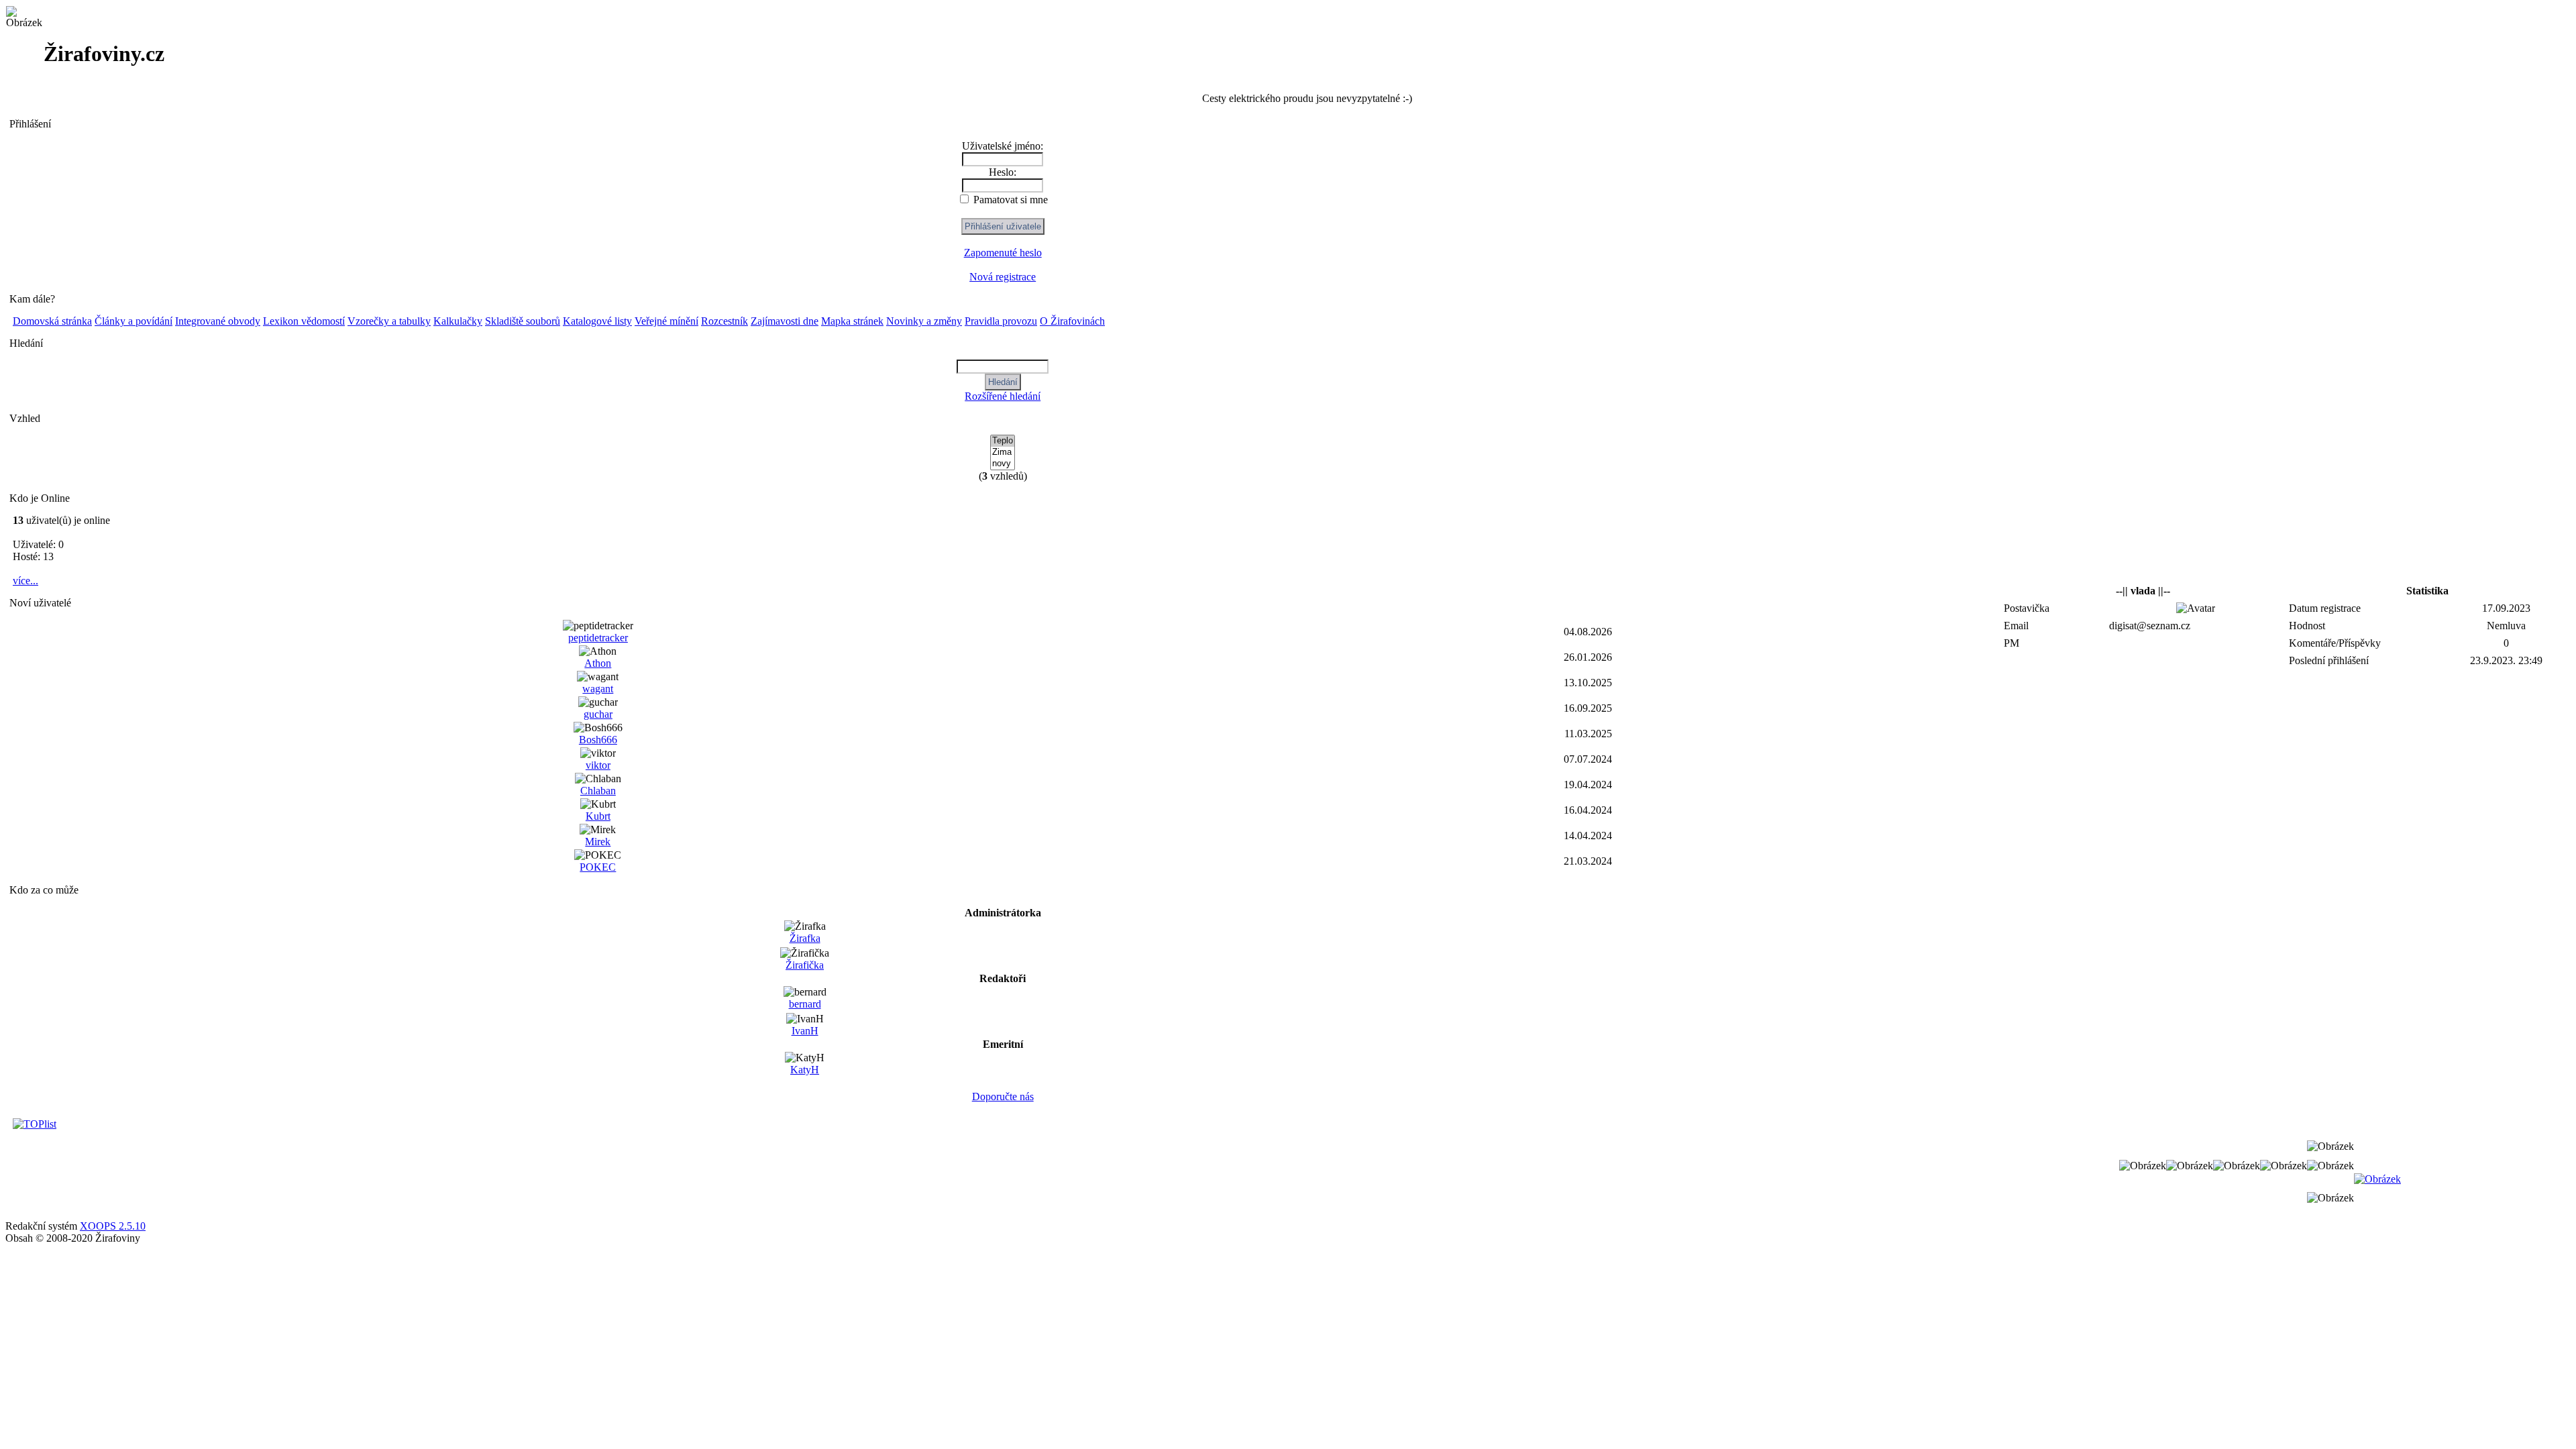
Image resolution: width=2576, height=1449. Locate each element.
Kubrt (598, 816)
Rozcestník (724, 321)
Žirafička (805, 965)
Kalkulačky (458, 321)
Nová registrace (1003, 277)
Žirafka (805, 938)
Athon (598, 663)
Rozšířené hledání (1003, 396)
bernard (805, 1004)
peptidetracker (598, 638)
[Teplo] (1003, 441)
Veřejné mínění (666, 321)
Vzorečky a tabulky (389, 321)
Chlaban (598, 791)
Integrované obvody (218, 321)
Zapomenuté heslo (1003, 253)
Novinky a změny (924, 321)
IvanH (805, 1031)
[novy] (1003, 464)
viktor (598, 765)
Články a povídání (133, 321)
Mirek (598, 842)
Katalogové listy (597, 321)
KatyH (805, 1070)
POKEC (598, 867)
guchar (598, 714)
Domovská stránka (52, 321)
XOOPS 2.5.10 (113, 1226)
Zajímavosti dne (785, 321)
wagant (598, 689)
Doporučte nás (1003, 1096)
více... (25, 581)
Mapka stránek (852, 321)
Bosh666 (598, 740)
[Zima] (1003, 452)
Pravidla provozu (1001, 321)
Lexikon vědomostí (304, 321)
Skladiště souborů (523, 321)
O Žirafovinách (1072, 321)
